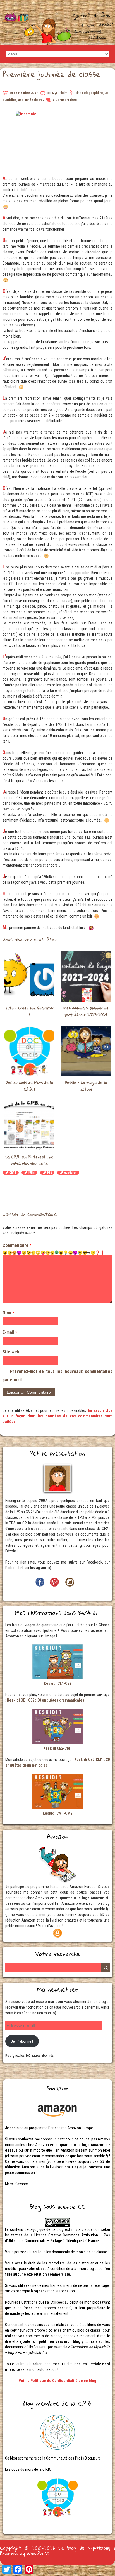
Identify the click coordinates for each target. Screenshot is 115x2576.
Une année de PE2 (31, 100)
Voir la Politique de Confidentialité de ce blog (57, 2381)
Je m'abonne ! (22, 2041)
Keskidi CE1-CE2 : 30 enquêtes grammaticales (46, 1700)
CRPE (13, 1173)
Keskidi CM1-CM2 (57, 1813)
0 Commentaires (65, 100)
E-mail (10, 1332)
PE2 (49, 1173)
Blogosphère (93, 93)
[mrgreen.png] (57, 1252)
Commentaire (17, 1245)
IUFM (32, 1173)
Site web (11, 1352)
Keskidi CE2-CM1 (57, 1748)
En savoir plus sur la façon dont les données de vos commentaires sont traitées (58, 1416)
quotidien (70, 1173)
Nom (8, 1313)
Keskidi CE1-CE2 (57, 1683)
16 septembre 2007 (24, 93)
